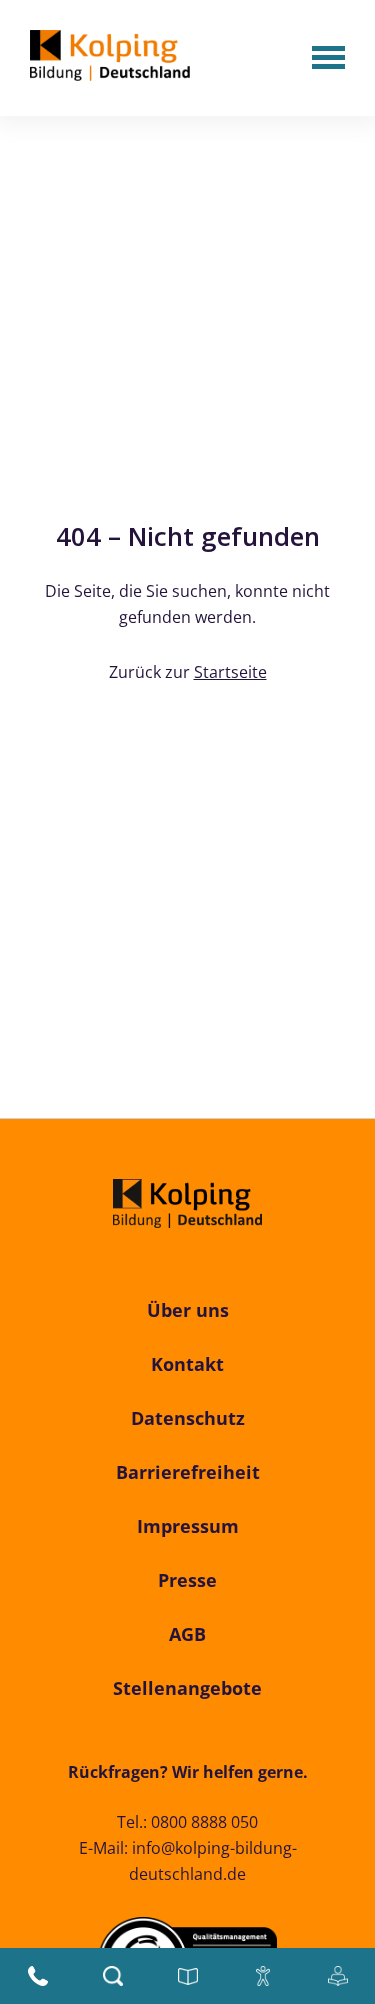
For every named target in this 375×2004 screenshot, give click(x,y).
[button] (328, 59)
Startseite (230, 672)
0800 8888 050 (204, 1822)
